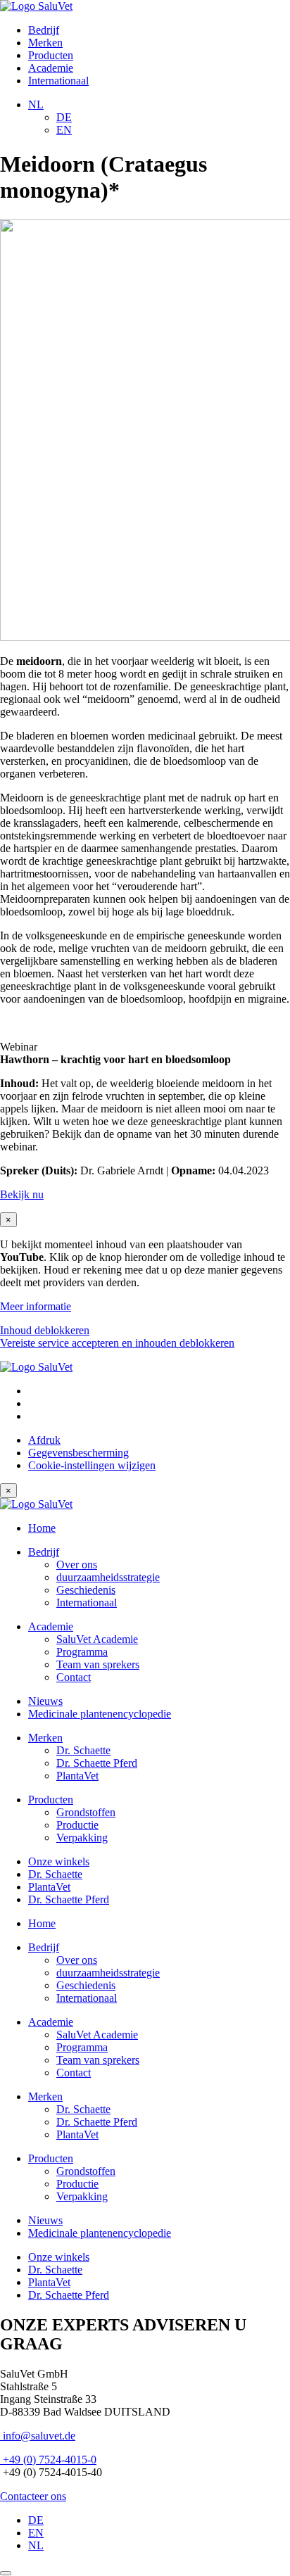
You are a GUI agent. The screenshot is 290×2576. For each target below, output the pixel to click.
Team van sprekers (98, 1664)
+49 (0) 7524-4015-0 (48, 2460)
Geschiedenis (86, 1590)
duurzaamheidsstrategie (108, 1577)
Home (42, 1528)
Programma (82, 1652)
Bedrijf (44, 30)
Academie (51, 68)
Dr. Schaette (83, 1750)
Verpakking (82, 1838)
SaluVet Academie (97, 1639)
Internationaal (58, 81)
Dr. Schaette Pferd (97, 1763)
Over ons (77, 1565)
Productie (77, 1825)
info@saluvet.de (38, 2436)
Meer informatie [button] (36, 1306)
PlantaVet (77, 1776)
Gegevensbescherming (78, 1453)
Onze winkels (59, 1861)
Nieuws (45, 1701)
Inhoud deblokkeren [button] (45, 1330)
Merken (45, 43)
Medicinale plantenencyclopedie (100, 1714)
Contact (74, 1677)
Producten (51, 55)
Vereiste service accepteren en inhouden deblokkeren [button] (117, 1343)
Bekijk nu (22, 1194)
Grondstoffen (86, 1812)
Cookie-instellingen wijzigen (92, 1465)
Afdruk (44, 1440)
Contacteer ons (33, 2496)
